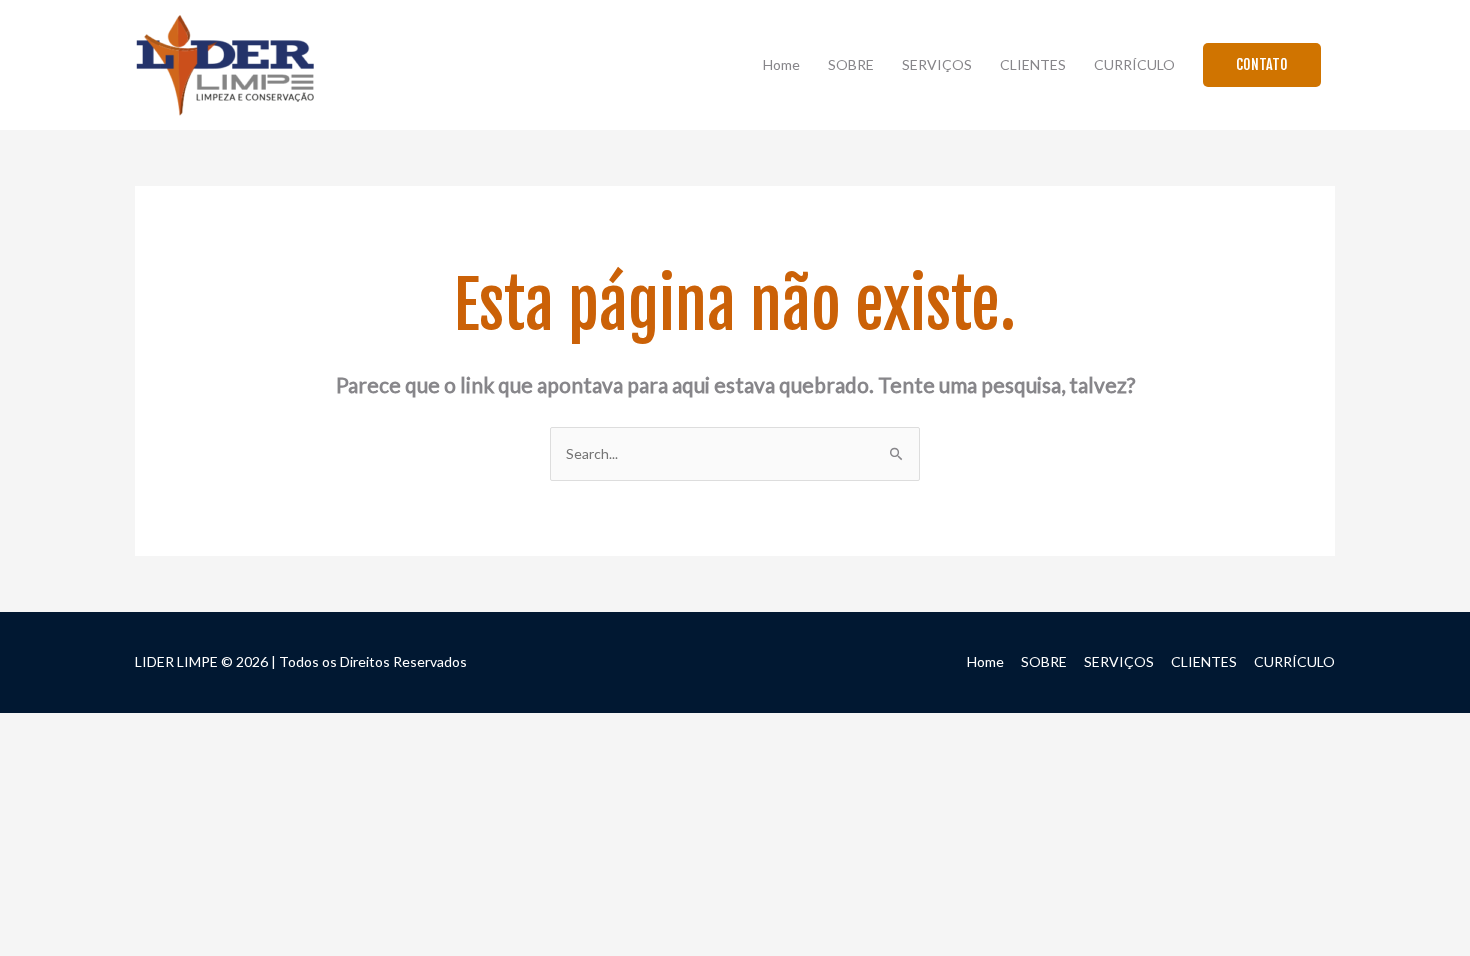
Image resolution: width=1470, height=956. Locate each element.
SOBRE (851, 64)
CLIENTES (1033, 64)
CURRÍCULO (1134, 64)
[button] (1262, 65)
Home (781, 64)
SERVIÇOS (937, 64)
